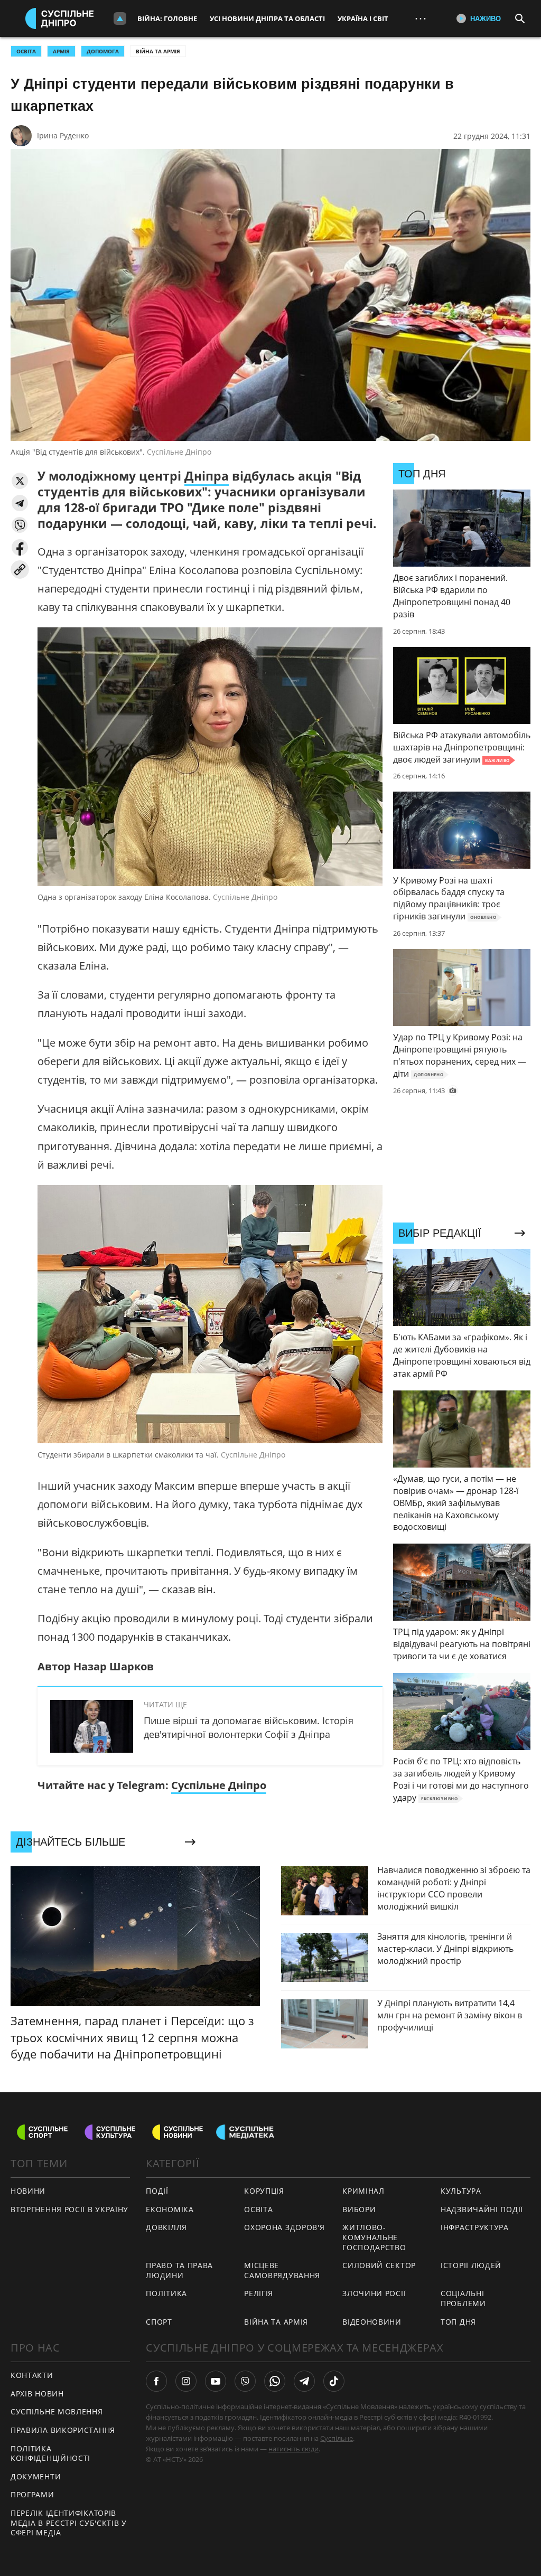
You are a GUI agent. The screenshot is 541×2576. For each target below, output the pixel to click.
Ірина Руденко (63, 135)
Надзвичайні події (482, 2209)
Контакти (32, 2375)
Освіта (258, 2209)
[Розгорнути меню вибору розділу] (120, 18)
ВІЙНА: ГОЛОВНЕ (167, 18)
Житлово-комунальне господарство (374, 2237)
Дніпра (207, 476)
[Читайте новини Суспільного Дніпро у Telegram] (304, 2381)
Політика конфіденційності (50, 2453)
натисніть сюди (293, 2449)
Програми (32, 2494)
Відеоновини (372, 2322)
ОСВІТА (26, 51)
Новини (28, 2191)
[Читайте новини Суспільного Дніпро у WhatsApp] (275, 2381)
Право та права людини (179, 2270)
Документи (36, 2476)
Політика (166, 2293)
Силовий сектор (379, 2265)
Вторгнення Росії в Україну (69, 2209)
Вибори (359, 2209)
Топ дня (458, 2322)
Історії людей (471, 2265)
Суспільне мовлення (57, 2412)
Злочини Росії (374, 2293)
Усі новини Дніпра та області (267, 18)
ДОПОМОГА (103, 51)
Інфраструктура (475, 2227)
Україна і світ (363, 18)
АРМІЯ (61, 51)
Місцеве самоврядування (282, 2270)
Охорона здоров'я (284, 2227)
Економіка (170, 2209)
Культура (461, 2191)
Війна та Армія (158, 51)
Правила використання (63, 2430)
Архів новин (37, 2394)
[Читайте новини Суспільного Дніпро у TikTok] (334, 2381)
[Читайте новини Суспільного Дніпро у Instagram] (186, 2381)
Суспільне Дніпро (219, 1785)
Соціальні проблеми (463, 2298)
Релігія (259, 2293)
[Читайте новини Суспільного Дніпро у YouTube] (216, 2381)
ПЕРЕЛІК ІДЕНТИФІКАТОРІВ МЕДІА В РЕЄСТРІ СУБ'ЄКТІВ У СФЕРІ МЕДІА (69, 2523)
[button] (20, 481)
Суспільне (337, 2438)
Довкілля (166, 2227)
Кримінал (363, 2191)
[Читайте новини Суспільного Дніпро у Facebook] (156, 2381)
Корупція (264, 2191)
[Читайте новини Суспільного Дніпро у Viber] (245, 2381)
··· (421, 18)
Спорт (159, 2322)
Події (157, 2191)
